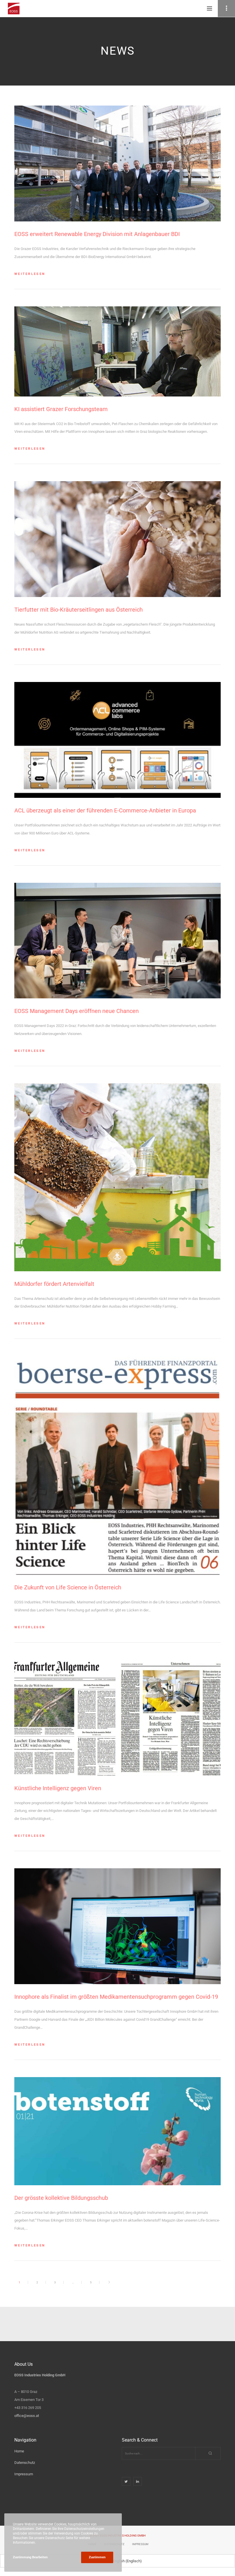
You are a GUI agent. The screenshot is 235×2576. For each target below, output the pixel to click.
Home (19, 2451)
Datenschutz (25, 2463)
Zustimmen (97, 2557)
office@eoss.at (27, 2416)
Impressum (24, 2474)
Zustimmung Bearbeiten (30, 2557)
